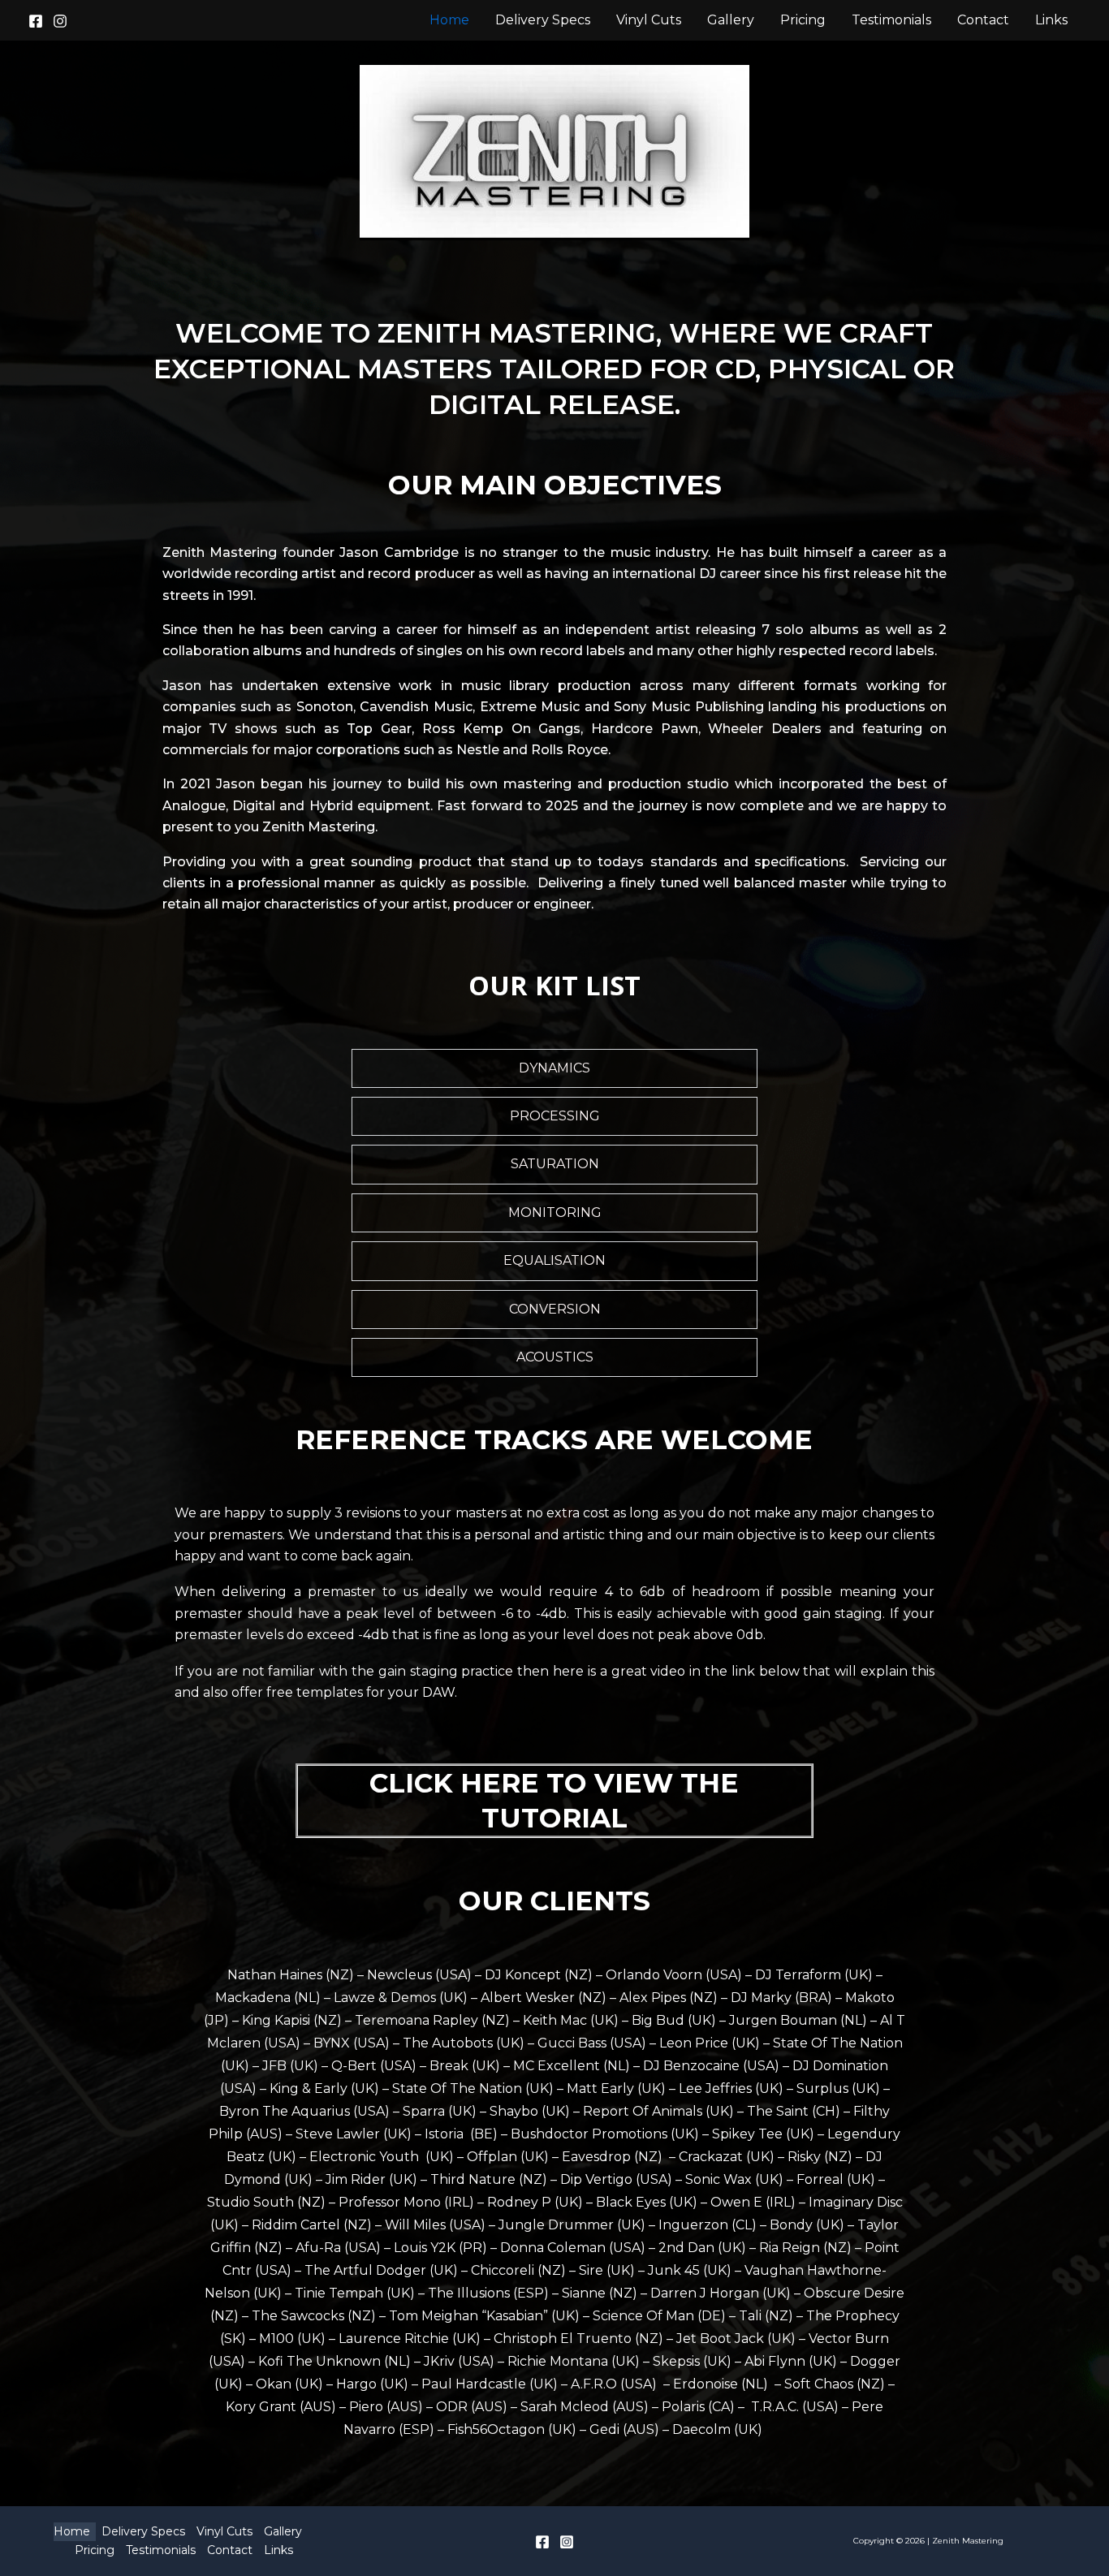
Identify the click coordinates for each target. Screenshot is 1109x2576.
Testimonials (891, 20)
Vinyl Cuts (649, 20)
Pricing (803, 20)
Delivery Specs (543, 20)
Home (449, 20)
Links (1051, 20)
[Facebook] (36, 21)
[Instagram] (60, 21)
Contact (983, 20)
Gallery (731, 20)
